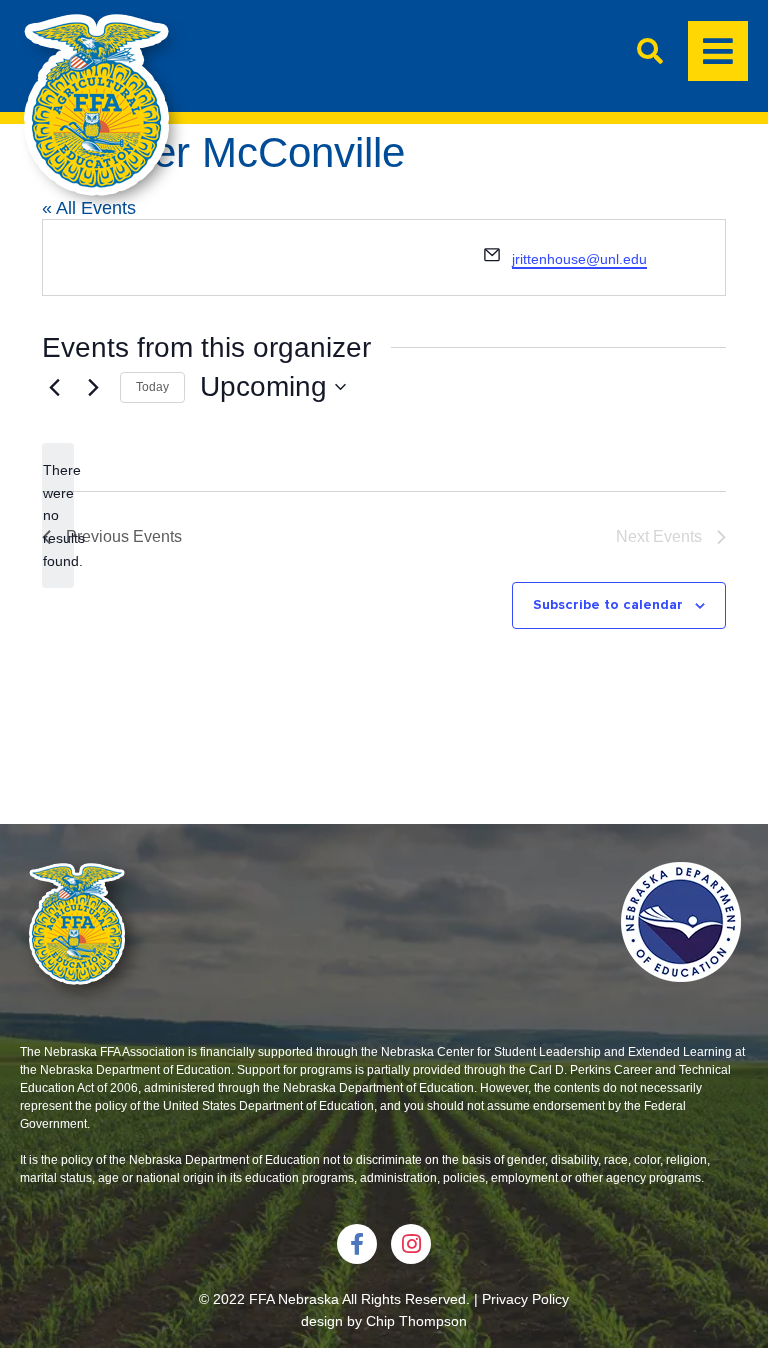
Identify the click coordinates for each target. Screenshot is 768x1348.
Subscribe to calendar (608, 604)
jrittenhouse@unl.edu (579, 259)
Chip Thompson (416, 1321)
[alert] (58, 515)
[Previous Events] (54, 387)
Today (152, 387)
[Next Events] (93, 387)
